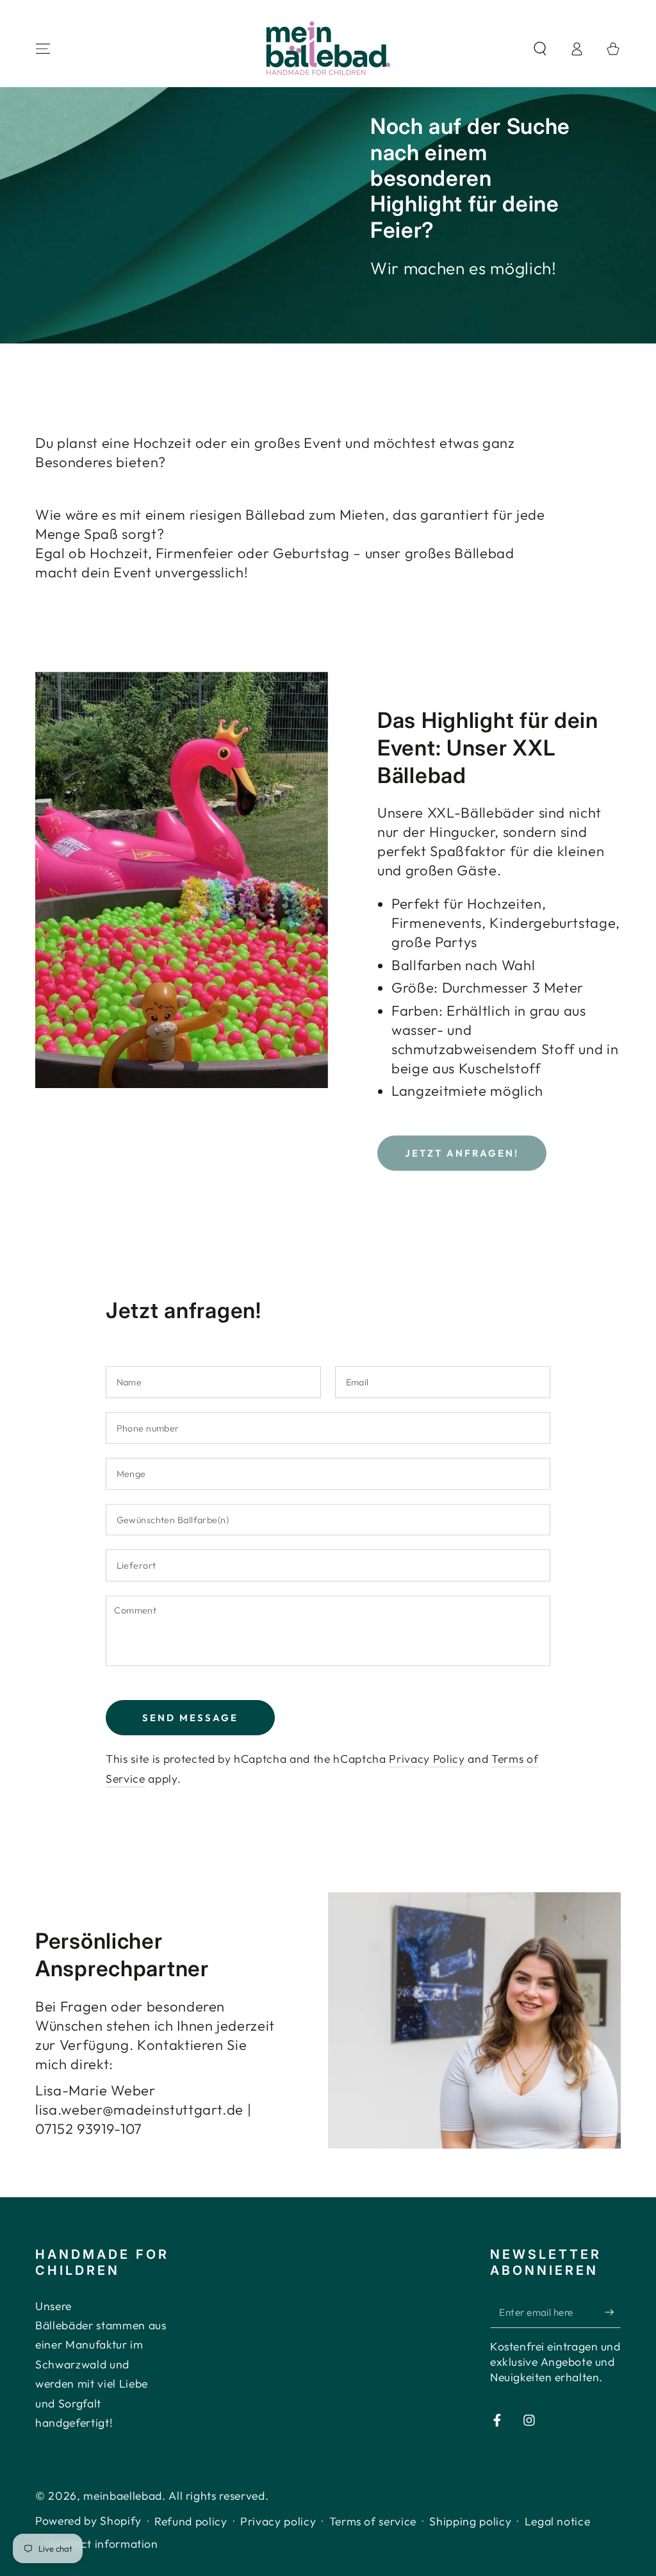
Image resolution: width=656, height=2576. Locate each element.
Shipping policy (470, 2521)
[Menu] (43, 49)
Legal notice (558, 2521)
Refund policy (191, 2521)
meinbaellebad (123, 2496)
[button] (540, 49)
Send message (190, 1718)
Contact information (103, 2544)
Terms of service (373, 2521)
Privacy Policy (427, 1759)
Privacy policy (278, 2521)
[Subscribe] (613, 2312)
